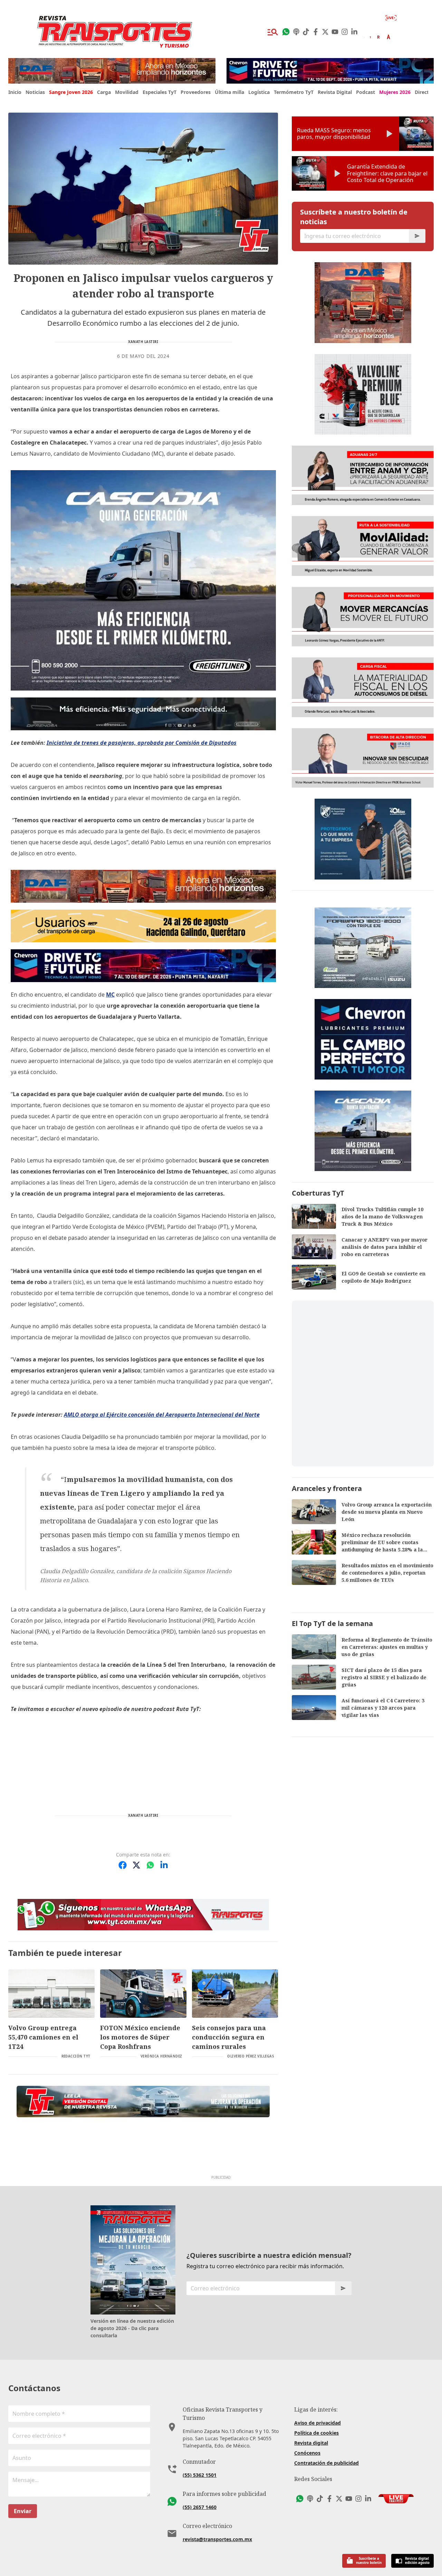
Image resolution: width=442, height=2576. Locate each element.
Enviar (23, 2511)
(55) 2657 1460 (200, 2507)
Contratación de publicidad (326, 2463)
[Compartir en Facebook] (123, 1865)
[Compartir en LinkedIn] (164, 1865)
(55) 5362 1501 (200, 2475)
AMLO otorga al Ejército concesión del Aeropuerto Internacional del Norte (162, 1415)
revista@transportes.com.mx (217, 2539)
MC (110, 995)
